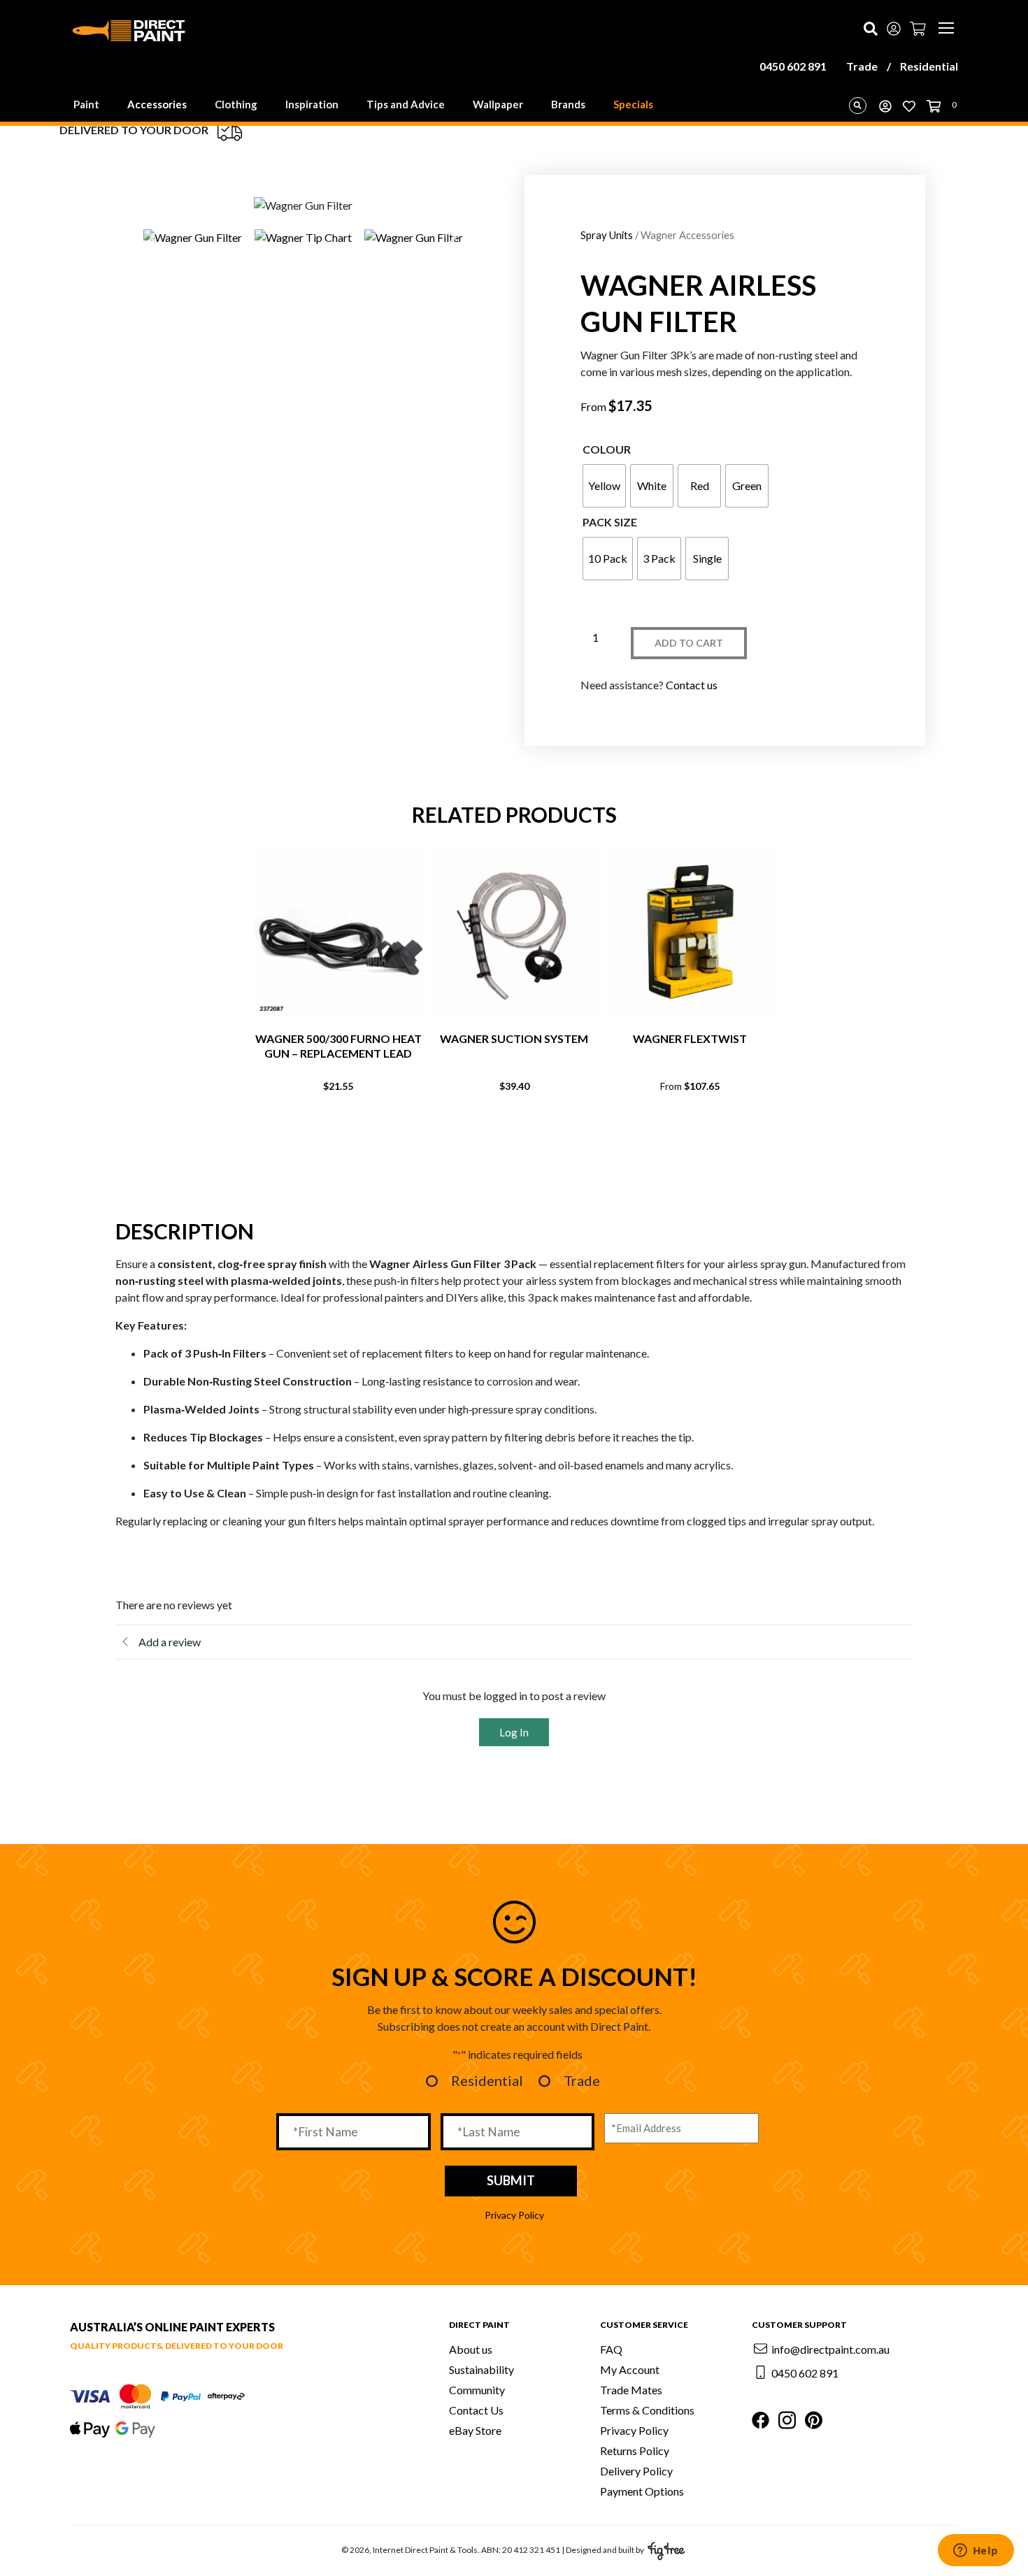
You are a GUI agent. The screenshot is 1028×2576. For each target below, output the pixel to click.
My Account (630, 2369)
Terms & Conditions (647, 2410)
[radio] (604, 486)
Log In (514, 1732)
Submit (511, 2180)
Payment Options (642, 2491)
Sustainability (481, 2369)
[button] (154, 237)
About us (471, 2349)
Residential (929, 66)
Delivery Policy (636, 2471)
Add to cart (689, 643)
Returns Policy (635, 2451)
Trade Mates (631, 2390)
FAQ (611, 2349)
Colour (607, 449)
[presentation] (486, 1133)
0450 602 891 (793, 66)
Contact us (692, 685)
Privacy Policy (514, 2215)
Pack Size (610, 522)
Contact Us (476, 2410)
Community (477, 2390)
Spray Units (607, 235)
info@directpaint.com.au (830, 2349)
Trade (862, 66)
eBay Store (475, 2430)
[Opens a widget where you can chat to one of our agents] (976, 2552)
